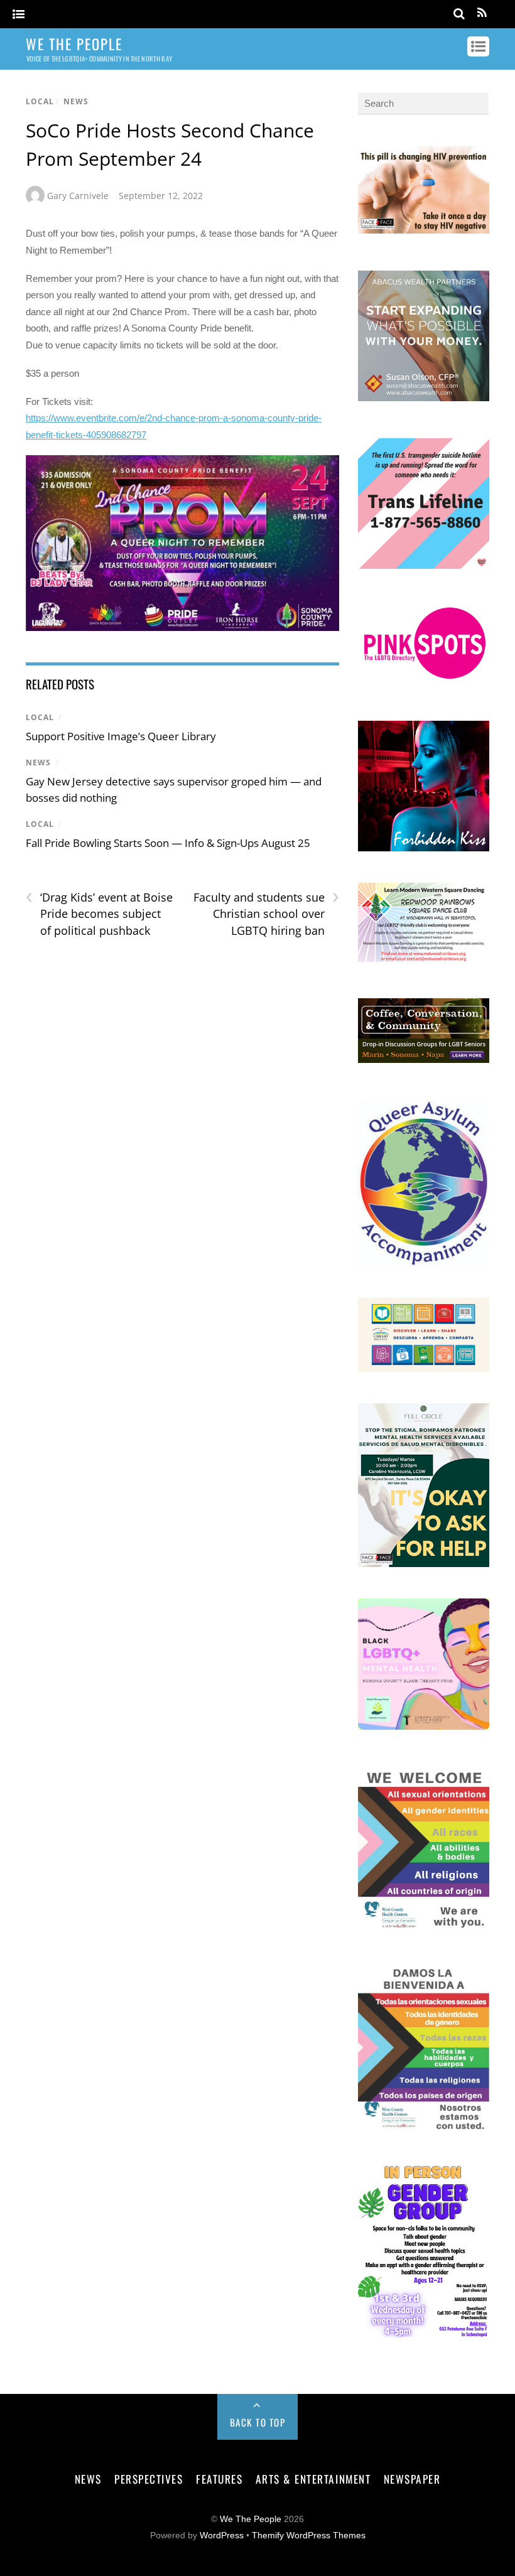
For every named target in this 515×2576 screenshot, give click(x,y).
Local (40, 101)
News (76, 101)
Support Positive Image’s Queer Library (121, 736)
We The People (251, 2519)
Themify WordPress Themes (309, 2536)
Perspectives (149, 2479)
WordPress (222, 2536)
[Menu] (19, 15)
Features (219, 2479)
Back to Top (258, 2422)
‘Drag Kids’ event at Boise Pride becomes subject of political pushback (99, 913)
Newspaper (412, 2479)
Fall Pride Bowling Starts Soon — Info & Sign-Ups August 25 (168, 843)
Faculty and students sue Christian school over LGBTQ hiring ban (266, 913)
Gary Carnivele (78, 196)
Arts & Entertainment (313, 2479)
